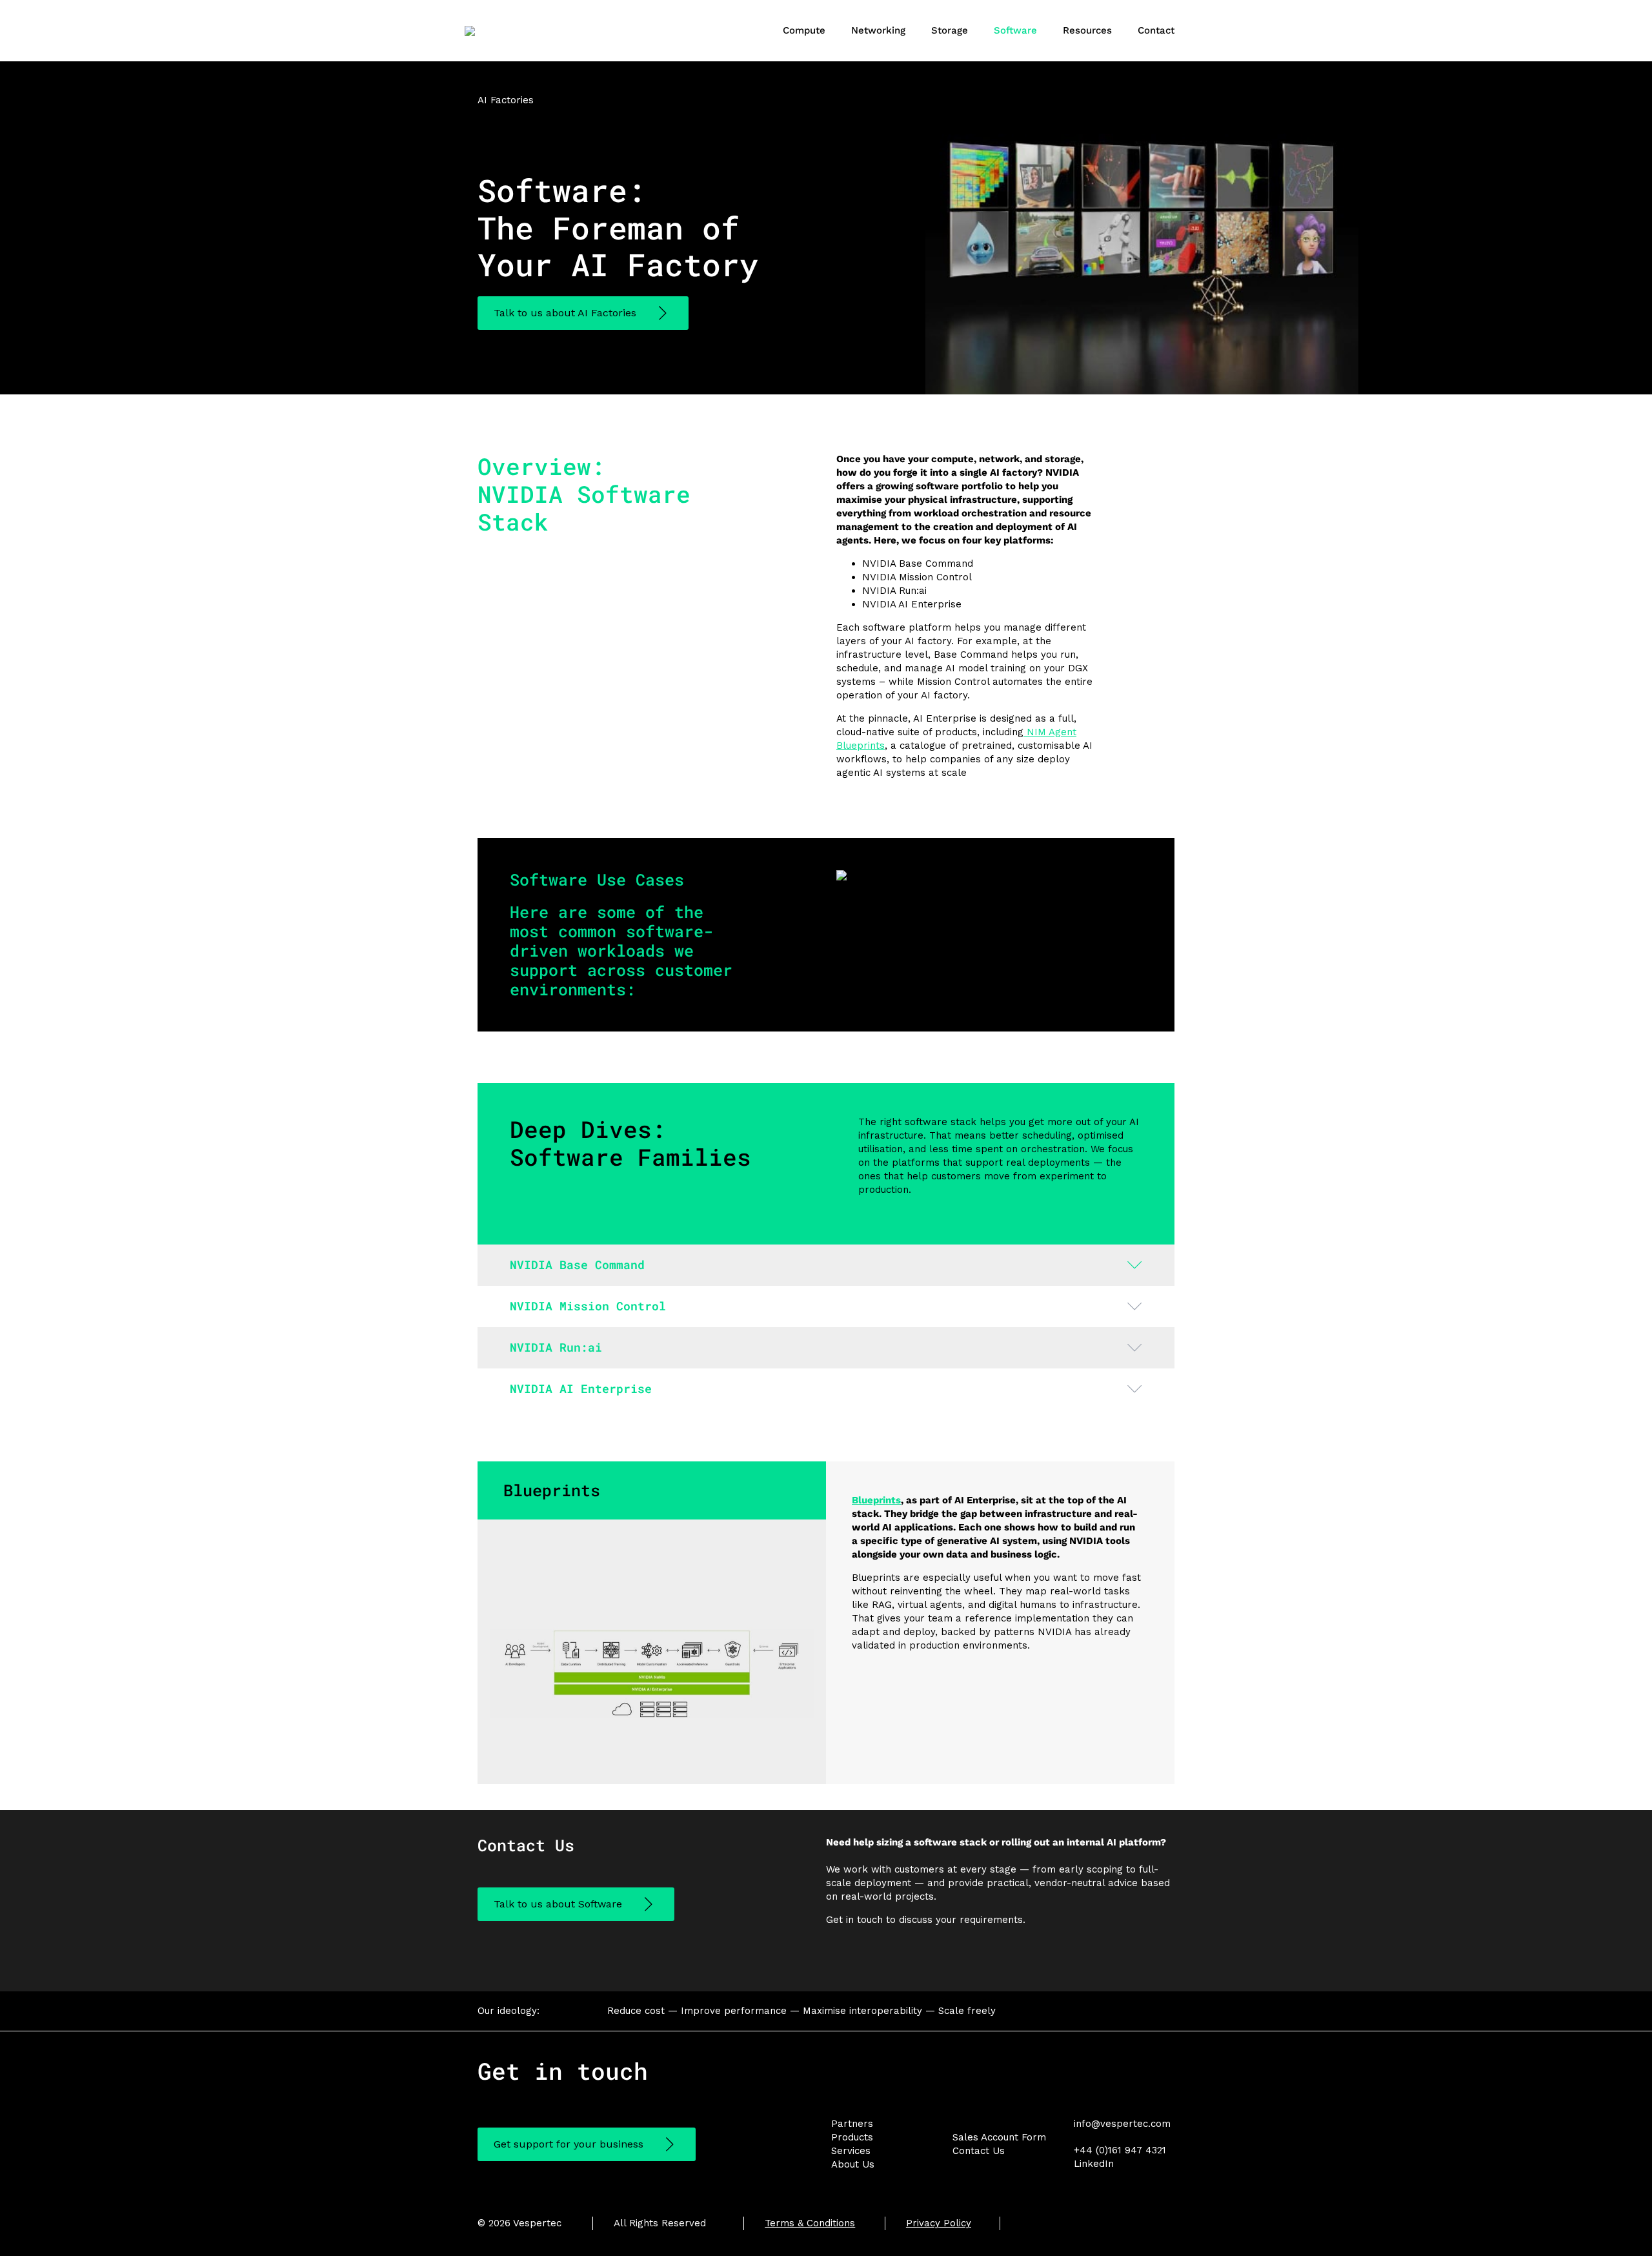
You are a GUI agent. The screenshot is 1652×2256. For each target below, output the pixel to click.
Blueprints (876, 1500)
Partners (852, 2124)
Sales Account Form (999, 2137)
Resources (1087, 30)
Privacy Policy (939, 2223)
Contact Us (979, 2151)
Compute (804, 30)
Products (852, 2137)
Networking (878, 30)
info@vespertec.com (1122, 2124)
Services (851, 2151)
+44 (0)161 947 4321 (1120, 2150)
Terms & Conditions (810, 2223)
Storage (950, 30)
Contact (1156, 30)
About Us (853, 2164)
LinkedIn (1094, 2164)
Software (1015, 30)
